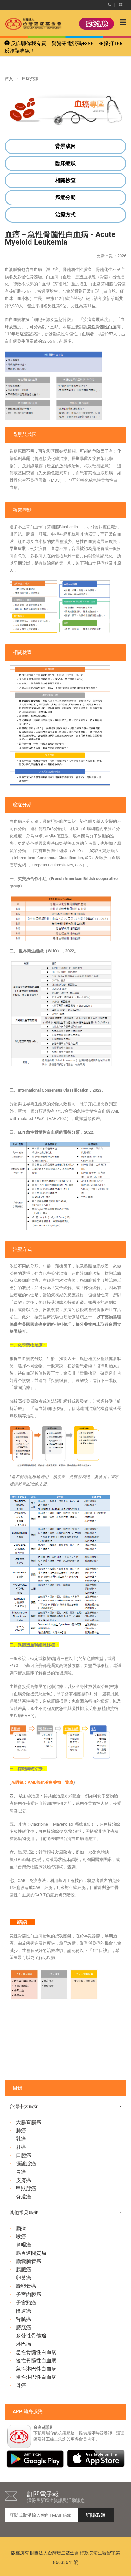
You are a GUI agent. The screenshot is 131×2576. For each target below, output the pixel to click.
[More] (121, 3)
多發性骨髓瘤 (31, 2336)
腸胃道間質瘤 (31, 2253)
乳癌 (21, 2139)
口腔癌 (24, 2155)
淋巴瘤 (24, 2344)
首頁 (9, 79)
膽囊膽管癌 (29, 2261)
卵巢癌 (24, 2278)
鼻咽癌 (24, 2245)
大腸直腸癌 (29, 2122)
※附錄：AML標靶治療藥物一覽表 (42, 1782)
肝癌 (21, 2147)
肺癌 (21, 2131)
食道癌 (24, 2197)
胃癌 (21, 2172)
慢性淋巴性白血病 (36, 2377)
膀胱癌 (24, 2327)
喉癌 (21, 2236)
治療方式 (65, 215)
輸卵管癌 (26, 2286)
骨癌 (21, 2385)
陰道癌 (24, 2311)
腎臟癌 (24, 2319)
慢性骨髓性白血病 (36, 2361)
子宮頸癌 (26, 2303)
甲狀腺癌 (26, 2188)
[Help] (109, 3)
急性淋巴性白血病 (36, 2369)
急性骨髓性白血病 (36, 2352)
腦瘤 (21, 2228)
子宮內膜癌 (29, 2294)
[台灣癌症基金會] (27, 24)
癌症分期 (65, 197)
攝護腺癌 (26, 2164)
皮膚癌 (24, 2180)
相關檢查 (65, 180)
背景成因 (65, 146)
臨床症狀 (65, 163)
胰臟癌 (24, 2270)
